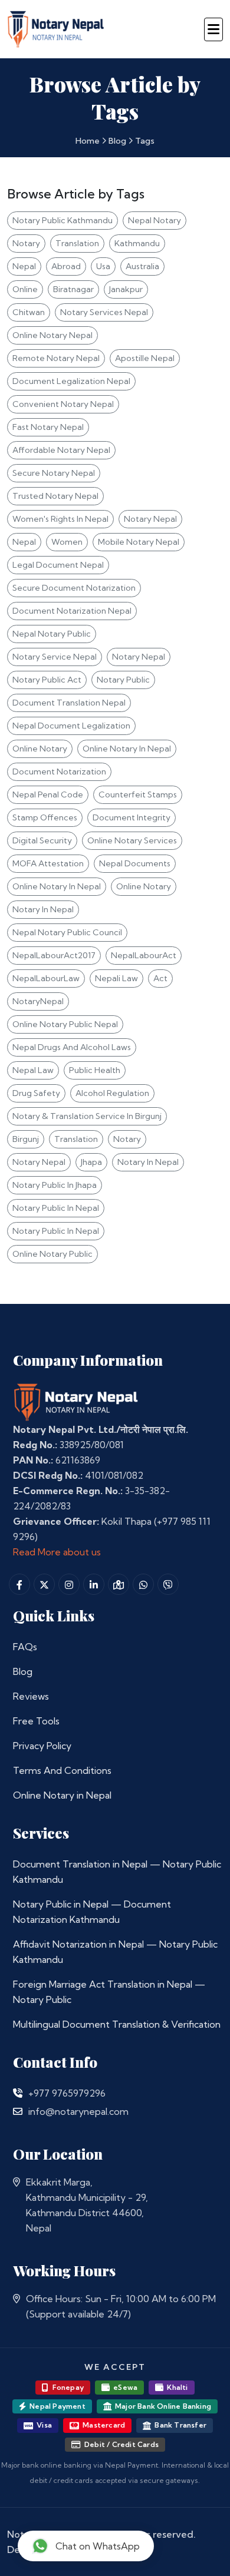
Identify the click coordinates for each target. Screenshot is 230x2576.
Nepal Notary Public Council (67, 932)
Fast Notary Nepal (48, 427)
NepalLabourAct (144, 955)
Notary (26, 243)
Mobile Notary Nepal (139, 542)
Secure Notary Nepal (54, 473)
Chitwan (29, 312)
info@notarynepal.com (78, 2111)
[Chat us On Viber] (168, 1584)
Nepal (24, 266)
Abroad (66, 266)
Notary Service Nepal (55, 657)
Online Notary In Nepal (127, 749)
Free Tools (36, 1721)
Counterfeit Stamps (138, 794)
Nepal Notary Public (52, 634)
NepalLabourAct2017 (54, 955)
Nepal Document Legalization (71, 726)
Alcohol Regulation (112, 1093)
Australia (142, 266)
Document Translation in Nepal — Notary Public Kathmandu (117, 1872)
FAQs (25, 1647)
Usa (103, 266)
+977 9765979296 (67, 2093)
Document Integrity (132, 817)
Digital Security (42, 840)
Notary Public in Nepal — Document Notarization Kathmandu (92, 1912)
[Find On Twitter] (44, 1584)
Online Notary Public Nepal (65, 1024)
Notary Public (123, 680)
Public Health (95, 1070)
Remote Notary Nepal (56, 358)
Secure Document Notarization (74, 588)
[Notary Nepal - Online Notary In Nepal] (56, 27)
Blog (117, 141)
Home (88, 141)
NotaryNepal (38, 1001)
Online (25, 289)
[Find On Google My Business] (119, 1584)
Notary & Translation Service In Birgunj (87, 1116)
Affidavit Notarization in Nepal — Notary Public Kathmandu (115, 1952)
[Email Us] (18, 2111)
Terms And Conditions (62, 1770)
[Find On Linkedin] (94, 1584)
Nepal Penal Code (48, 794)
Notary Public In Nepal (56, 1208)
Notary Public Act (47, 680)
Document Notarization (59, 772)
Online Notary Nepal (52, 335)
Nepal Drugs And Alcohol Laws (72, 1047)
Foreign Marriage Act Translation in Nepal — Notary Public (109, 1992)
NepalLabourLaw (46, 978)
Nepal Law (33, 1070)
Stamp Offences (45, 817)
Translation (77, 243)
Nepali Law (116, 978)
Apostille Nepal (145, 358)
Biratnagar (73, 289)
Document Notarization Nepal (72, 611)
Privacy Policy (42, 1746)
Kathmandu (137, 243)
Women (67, 542)
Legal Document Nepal (58, 565)
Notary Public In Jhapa (55, 1185)
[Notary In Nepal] (76, 1401)
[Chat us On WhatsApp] (143, 1584)
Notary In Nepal (43, 909)
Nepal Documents (135, 863)
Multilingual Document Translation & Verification (117, 2024)
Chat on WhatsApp (98, 2546)
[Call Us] (18, 2093)
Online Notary (40, 749)
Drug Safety (36, 1093)
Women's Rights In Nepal (60, 519)
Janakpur (126, 289)
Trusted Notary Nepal (55, 496)
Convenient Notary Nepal (63, 404)
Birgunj (26, 1139)
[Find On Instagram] (69, 1584)
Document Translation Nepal (69, 703)
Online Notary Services (132, 840)
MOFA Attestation (48, 863)
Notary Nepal (150, 519)
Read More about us (57, 1552)
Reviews (31, 1696)
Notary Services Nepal (104, 312)
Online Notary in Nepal (62, 1795)
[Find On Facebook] (19, 1584)
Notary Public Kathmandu (63, 220)
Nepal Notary (155, 220)
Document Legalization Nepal (71, 381)
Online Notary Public (52, 1254)
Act (160, 978)
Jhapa (91, 1162)
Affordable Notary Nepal (61, 450)
